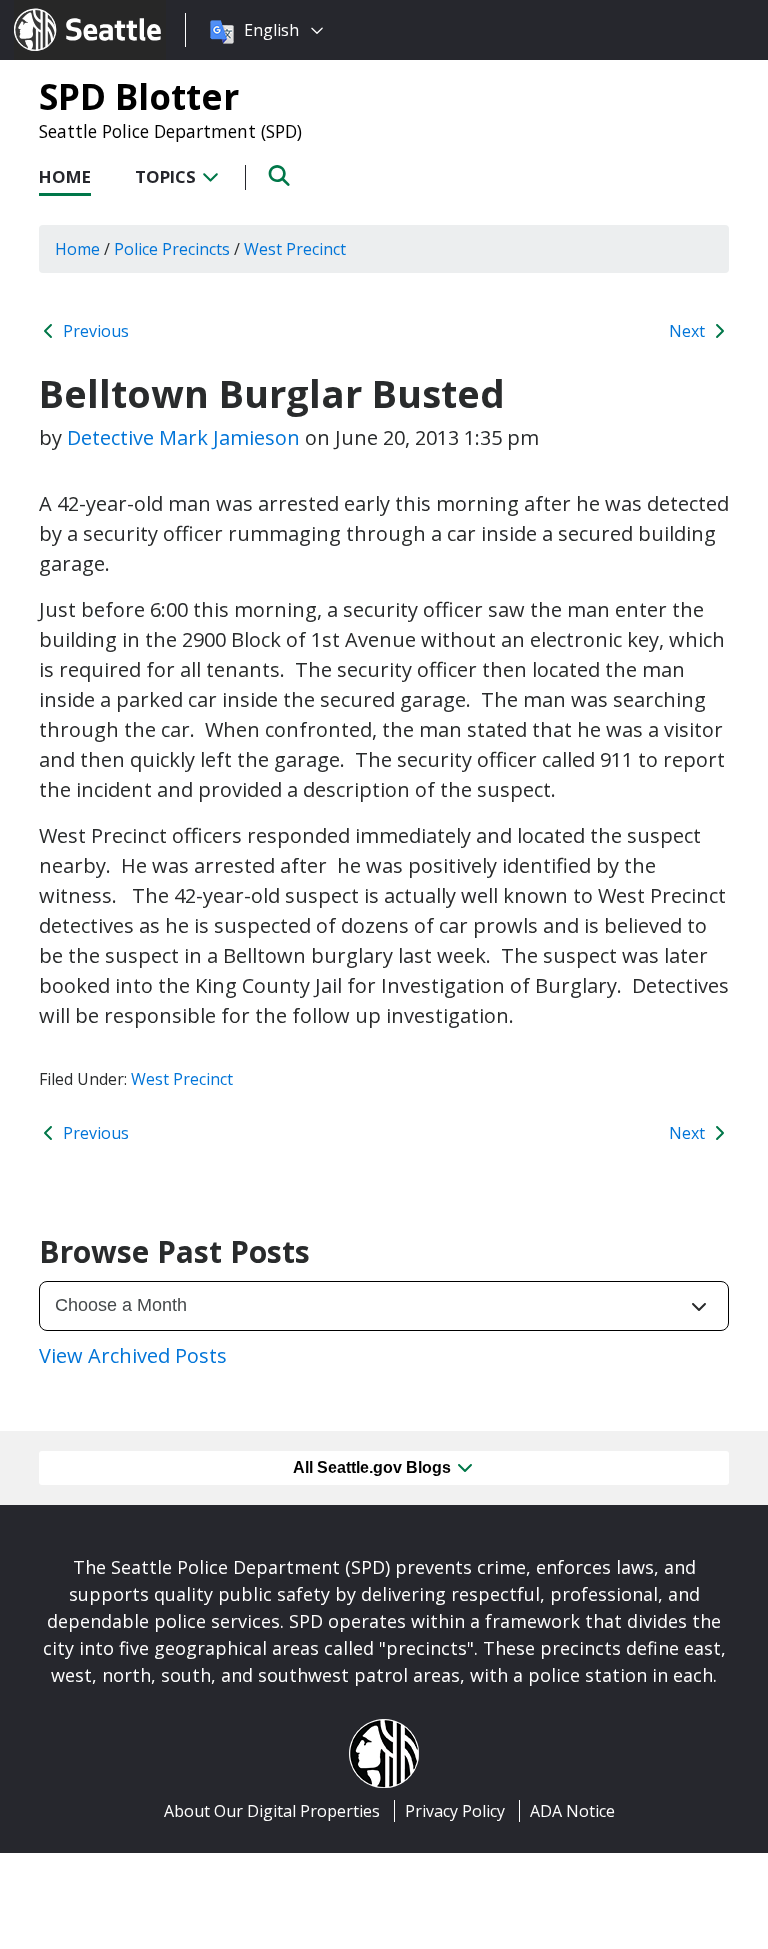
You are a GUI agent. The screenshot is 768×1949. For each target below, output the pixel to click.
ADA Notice (572, 1811)
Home (65, 176)
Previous (94, 331)
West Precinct (182, 1079)
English (271, 30)
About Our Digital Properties (272, 1811)
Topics (167, 176)
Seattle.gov (56, 11)
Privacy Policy (455, 1811)
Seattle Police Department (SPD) (170, 131)
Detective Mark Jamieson (183, 437)
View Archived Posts (133, 1355)
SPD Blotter (139, 96)
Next (689, 331)
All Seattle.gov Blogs (374, 1467)
